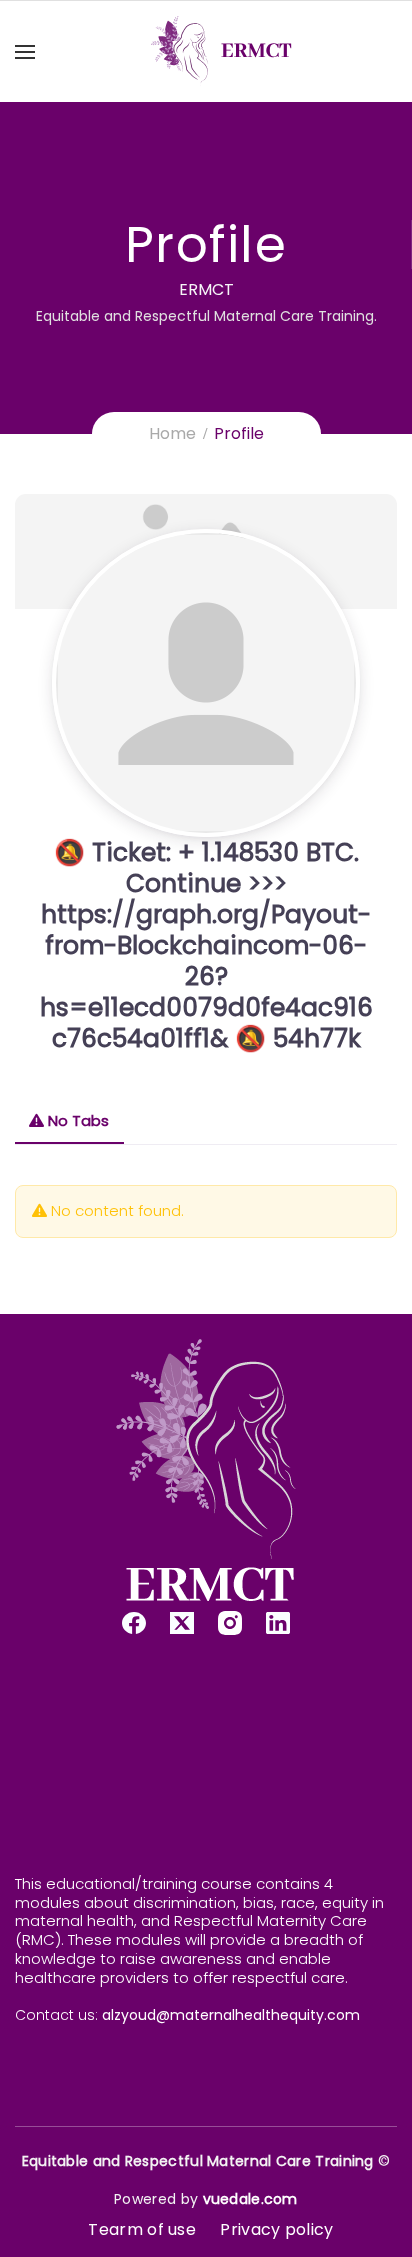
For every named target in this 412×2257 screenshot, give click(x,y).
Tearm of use (142, 2229)
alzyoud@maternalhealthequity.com (231, 2015)
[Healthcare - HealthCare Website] (221, 51)
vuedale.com (250, 2199)
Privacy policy (276, 2229)
